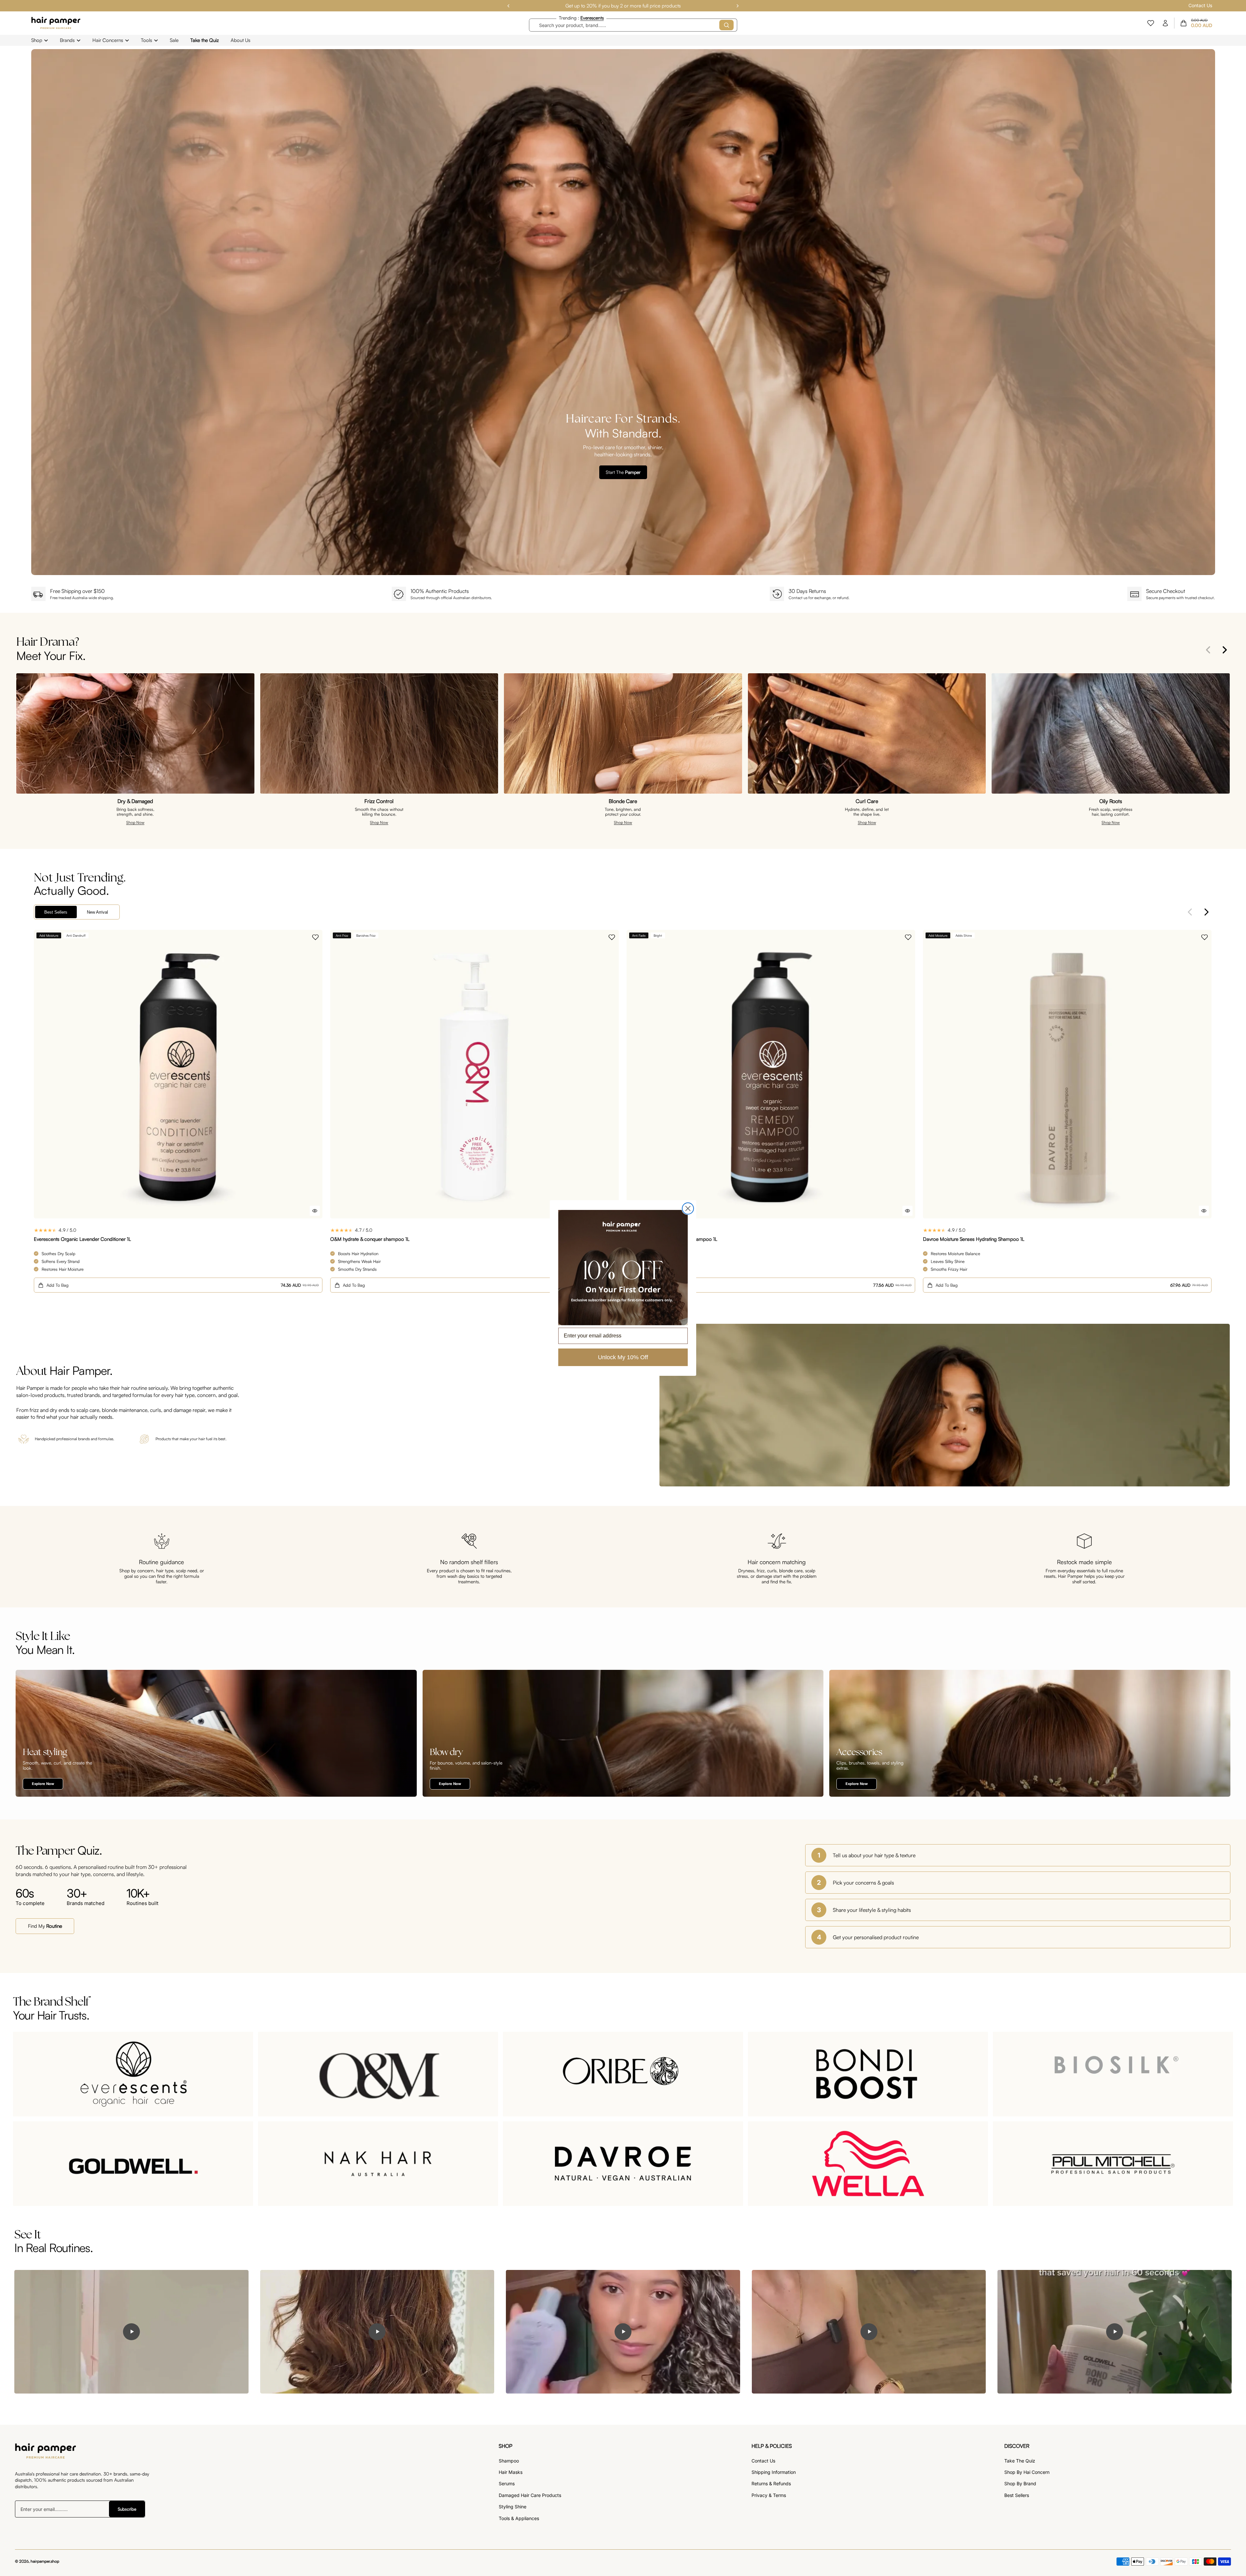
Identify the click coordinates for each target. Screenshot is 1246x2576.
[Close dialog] (688, 1208)
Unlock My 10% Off (623, 1357)
